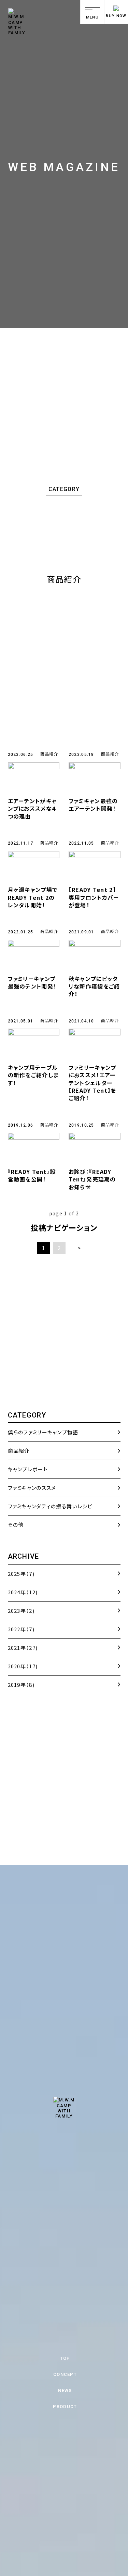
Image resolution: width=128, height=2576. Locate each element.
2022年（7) (21, 1629)
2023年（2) (21, 1611)
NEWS (65, 2390)
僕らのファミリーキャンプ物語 (43, 1432)
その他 (16, 1525)
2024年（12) (23, 1592)
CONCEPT (65, 2374)
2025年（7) (21, 1574)
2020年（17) (23, 1666)
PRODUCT (65, 2407)
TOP (65, 2358)
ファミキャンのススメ (32, 1488)
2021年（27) (23, 1648)
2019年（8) (21, 1685)
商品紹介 (49, 754)
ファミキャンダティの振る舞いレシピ (50, 1506)
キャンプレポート (28, 1469)
